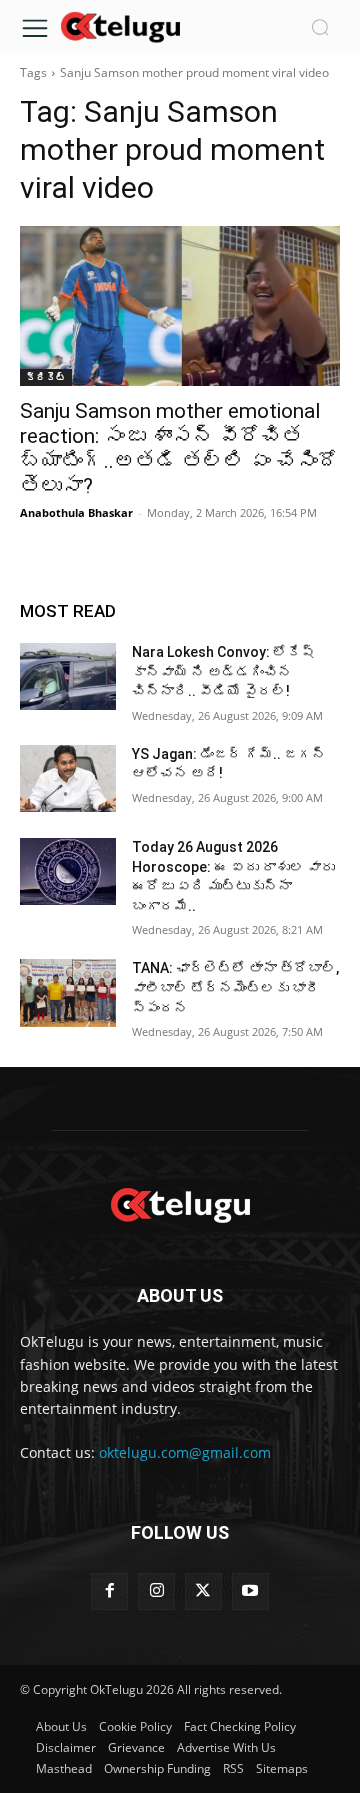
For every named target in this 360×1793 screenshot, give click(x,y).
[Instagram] (156, 1591)
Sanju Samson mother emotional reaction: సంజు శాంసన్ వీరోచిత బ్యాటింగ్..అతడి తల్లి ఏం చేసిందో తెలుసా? (179, 448)
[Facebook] (109, 1591)
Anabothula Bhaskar (76, 512)
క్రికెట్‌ (46, 377)
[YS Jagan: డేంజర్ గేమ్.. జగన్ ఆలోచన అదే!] (68, 778)
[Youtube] (250, 1591)
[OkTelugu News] (120, 25)
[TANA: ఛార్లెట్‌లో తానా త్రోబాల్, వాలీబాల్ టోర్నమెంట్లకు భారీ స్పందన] (68, 992)
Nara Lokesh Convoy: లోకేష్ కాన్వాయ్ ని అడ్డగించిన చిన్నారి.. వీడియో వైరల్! (223, 671)
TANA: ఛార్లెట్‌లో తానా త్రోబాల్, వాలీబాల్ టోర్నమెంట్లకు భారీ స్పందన (235, 987)
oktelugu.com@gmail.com (185, 1452)
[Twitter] (203, 1591)
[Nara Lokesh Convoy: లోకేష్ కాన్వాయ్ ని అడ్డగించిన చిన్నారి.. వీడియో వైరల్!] (68, 676)
